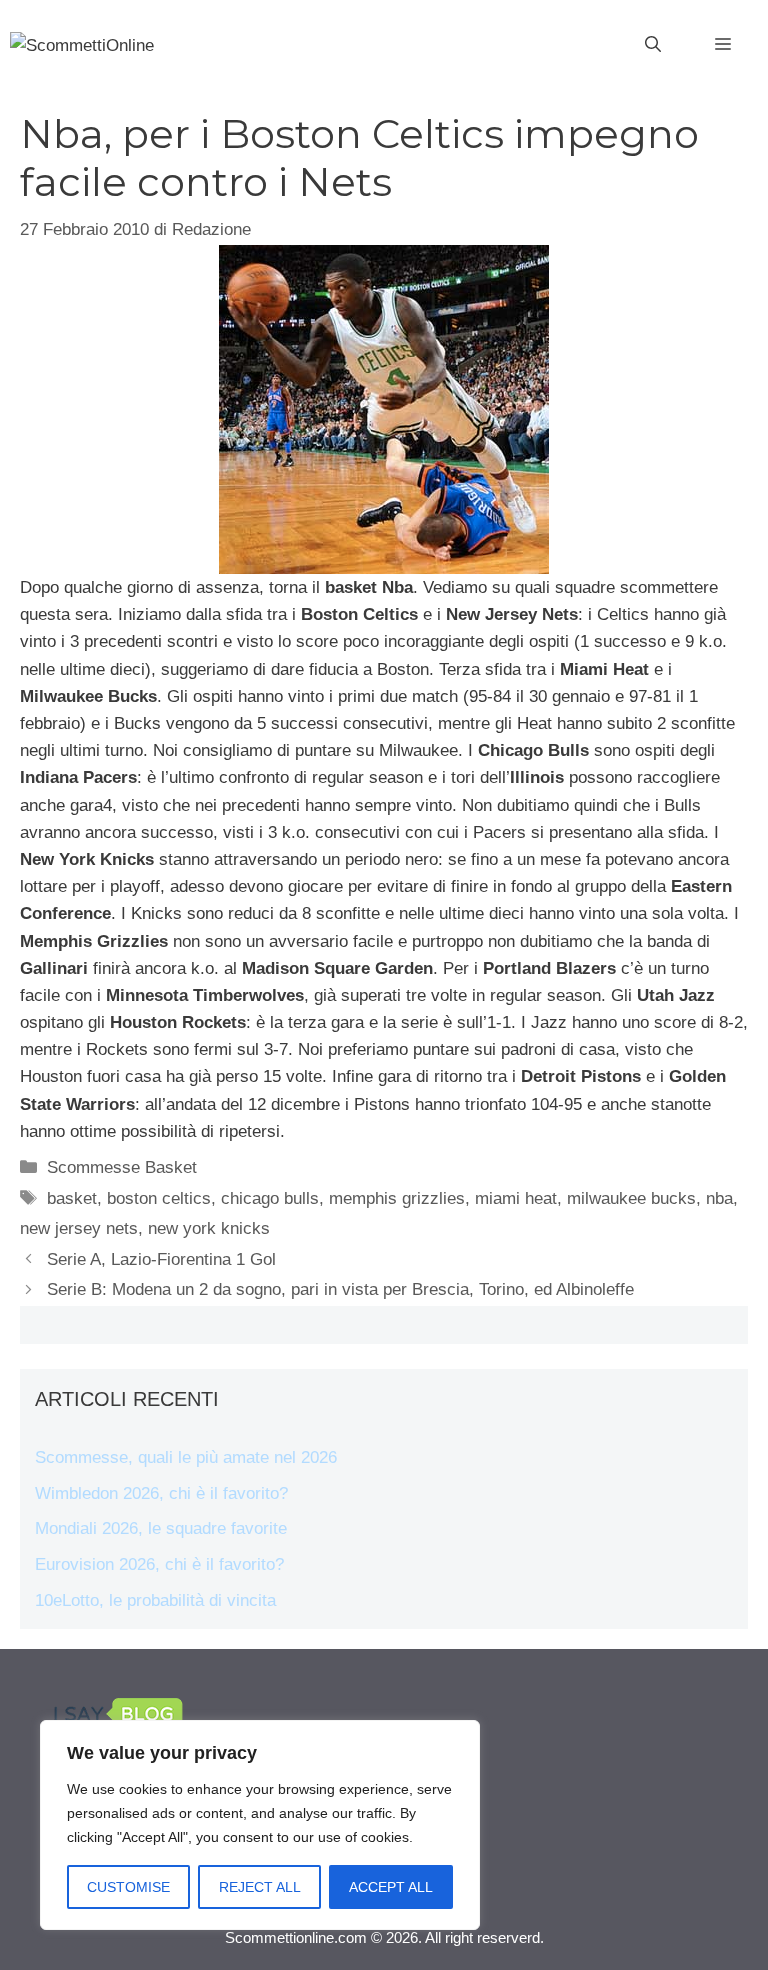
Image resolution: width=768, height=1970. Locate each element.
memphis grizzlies (397, 1198)
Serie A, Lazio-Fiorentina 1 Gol (161, 1259)
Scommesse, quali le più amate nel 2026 (186, 1457)
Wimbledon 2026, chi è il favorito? (161, 1493)
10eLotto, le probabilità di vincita (155, 1600)
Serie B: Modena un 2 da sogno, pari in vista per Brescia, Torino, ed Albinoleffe (340, 1289)
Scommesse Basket (122, 1167)
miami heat (516, 1198)
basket (72, 1198)
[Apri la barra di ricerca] (653, 45)
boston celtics (159, 1198)
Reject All (260, 1887)
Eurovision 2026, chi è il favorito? (159, 1564)
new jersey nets (79, 1228)
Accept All (391, 1887)
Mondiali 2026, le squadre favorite (161, 1528)
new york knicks (209, 1228)
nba (719, 1198)
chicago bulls (270, 1198)
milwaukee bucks (631, 1198)
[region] (260, 1825)
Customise (128, 1887)
